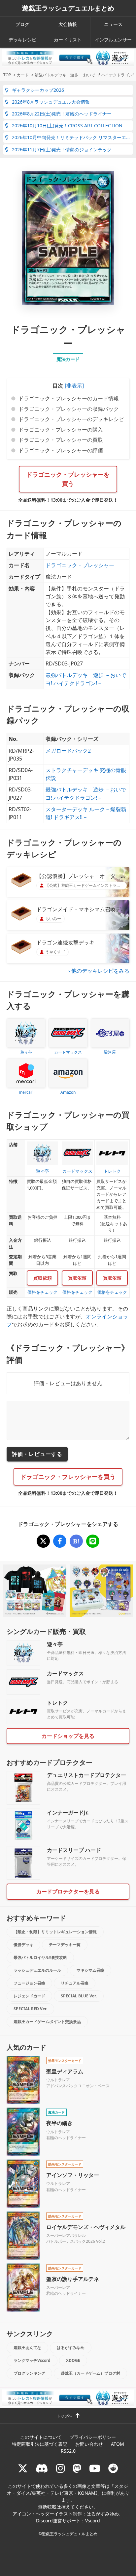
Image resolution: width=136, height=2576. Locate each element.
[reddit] (113, 2468)
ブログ (22, 24)
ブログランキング (29, 2373)
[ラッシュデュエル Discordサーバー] (42, 2468)
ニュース (113, 24)
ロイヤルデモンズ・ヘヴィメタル (86, 2227)
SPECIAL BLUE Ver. (79, 1996)
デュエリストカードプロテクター (86, 1775)
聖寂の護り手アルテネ (73, 2279)
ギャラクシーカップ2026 (38, 90)
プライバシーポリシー (93, 2437)
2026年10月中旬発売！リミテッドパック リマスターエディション (72, 137)
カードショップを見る (68, 1736)
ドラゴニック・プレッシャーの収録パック (69, 409)
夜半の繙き (59, 2123)
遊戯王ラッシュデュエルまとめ (68, 8)
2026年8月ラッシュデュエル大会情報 (51, 102)
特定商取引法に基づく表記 (40, 2444)
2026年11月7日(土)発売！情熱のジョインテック (62, 150)
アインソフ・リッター (73, 2175)
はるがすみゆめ (71, 2348)
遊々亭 (55, 1644)
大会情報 (68, 24)
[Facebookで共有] (60, 1541)
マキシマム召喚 (90, 1970)
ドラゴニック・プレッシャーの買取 (61, 440)
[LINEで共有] (93, 1541)
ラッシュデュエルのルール (37, 1970)
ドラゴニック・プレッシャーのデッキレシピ (71, 419)
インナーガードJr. (68, 1813)
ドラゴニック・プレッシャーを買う (68, 479)
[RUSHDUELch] (95, 2468)
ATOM (118, 2444)
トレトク (57, 1703)
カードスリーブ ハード (74, 1850)
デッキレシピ (22, 40)
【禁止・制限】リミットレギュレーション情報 (55, 1932)
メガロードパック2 (68, 751)
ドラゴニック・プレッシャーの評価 (61, 450)
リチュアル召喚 (75, 1983)
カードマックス (65, 1673)
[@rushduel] (23, 2468)
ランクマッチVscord (32, 2360)
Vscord (93, 2521)
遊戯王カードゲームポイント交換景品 (47, 2022)
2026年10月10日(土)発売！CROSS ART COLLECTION (67, 125)
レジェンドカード (29, 1996)
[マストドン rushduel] (77, 2468)
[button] (73, 386)
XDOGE (73, 2360)
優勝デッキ (23, 1945)
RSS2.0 (68, 2451)
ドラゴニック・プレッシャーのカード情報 (69, 398)
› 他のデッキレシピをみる (99, 971)
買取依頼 (43, 1278)
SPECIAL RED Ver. (30, 2009)
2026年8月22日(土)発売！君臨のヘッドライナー (62, 114)
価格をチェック (42, 1292)
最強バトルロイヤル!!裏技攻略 (40, 1957)
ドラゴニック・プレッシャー (80, 565)
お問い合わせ (89, 2444)
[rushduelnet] (60, 2468)
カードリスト (68, 40)
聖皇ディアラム (65, 2071)
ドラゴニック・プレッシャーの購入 (61, 430)
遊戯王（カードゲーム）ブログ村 (90, 2373)
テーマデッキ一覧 (65, 1945)
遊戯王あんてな (27, 2348)
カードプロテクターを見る (68, 1891)
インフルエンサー (113, 40)
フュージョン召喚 (29, 1983)
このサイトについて (41, 2437)
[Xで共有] (43, 1541)
